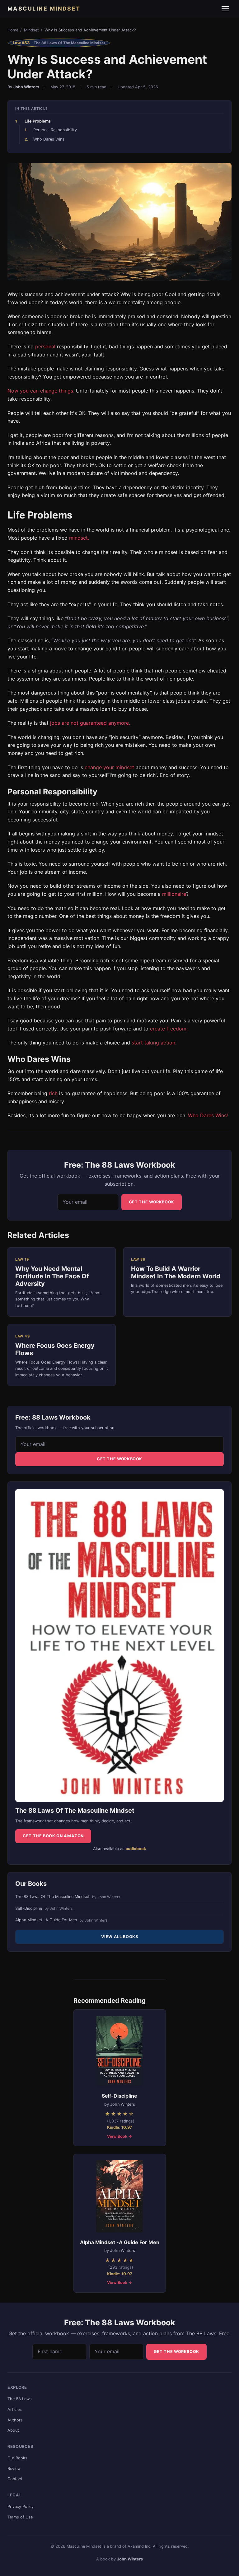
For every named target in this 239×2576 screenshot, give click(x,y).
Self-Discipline (44, 1909)
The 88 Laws (20, 2399)
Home (13, 30)
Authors (15, 2420)
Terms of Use (20, 2517)
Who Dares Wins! (208, 1115)
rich (53, 1093)
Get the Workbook (152, 1202)
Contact (15, 2479)
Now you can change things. (41, 391)
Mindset (31, 30)
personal (45, 346)
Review (14, 2469)
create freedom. (169, 1029)
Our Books (17, 2458)
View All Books (120, 1937)
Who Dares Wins (49, 139)
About (13, 2430)
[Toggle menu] (225, 9)
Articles (15, 2409)
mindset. (79, 538)
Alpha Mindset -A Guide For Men (61, 1920)
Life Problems (38, 121)
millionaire (174, 894)
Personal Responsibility (55, 130)
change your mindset (109, 767)
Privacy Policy (21, 2506)
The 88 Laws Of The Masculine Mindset (68, 1897)
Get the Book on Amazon (53, 1836)
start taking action (153, 1043)
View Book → (119, 2136)
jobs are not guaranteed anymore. (89, 723)
